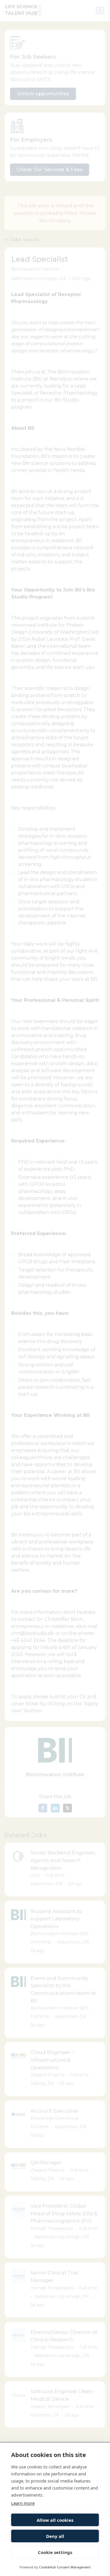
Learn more (23, 2503)
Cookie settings (55, 2552)
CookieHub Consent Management (65, 2567)
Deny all (55, 2536)
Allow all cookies (55, 2520)
